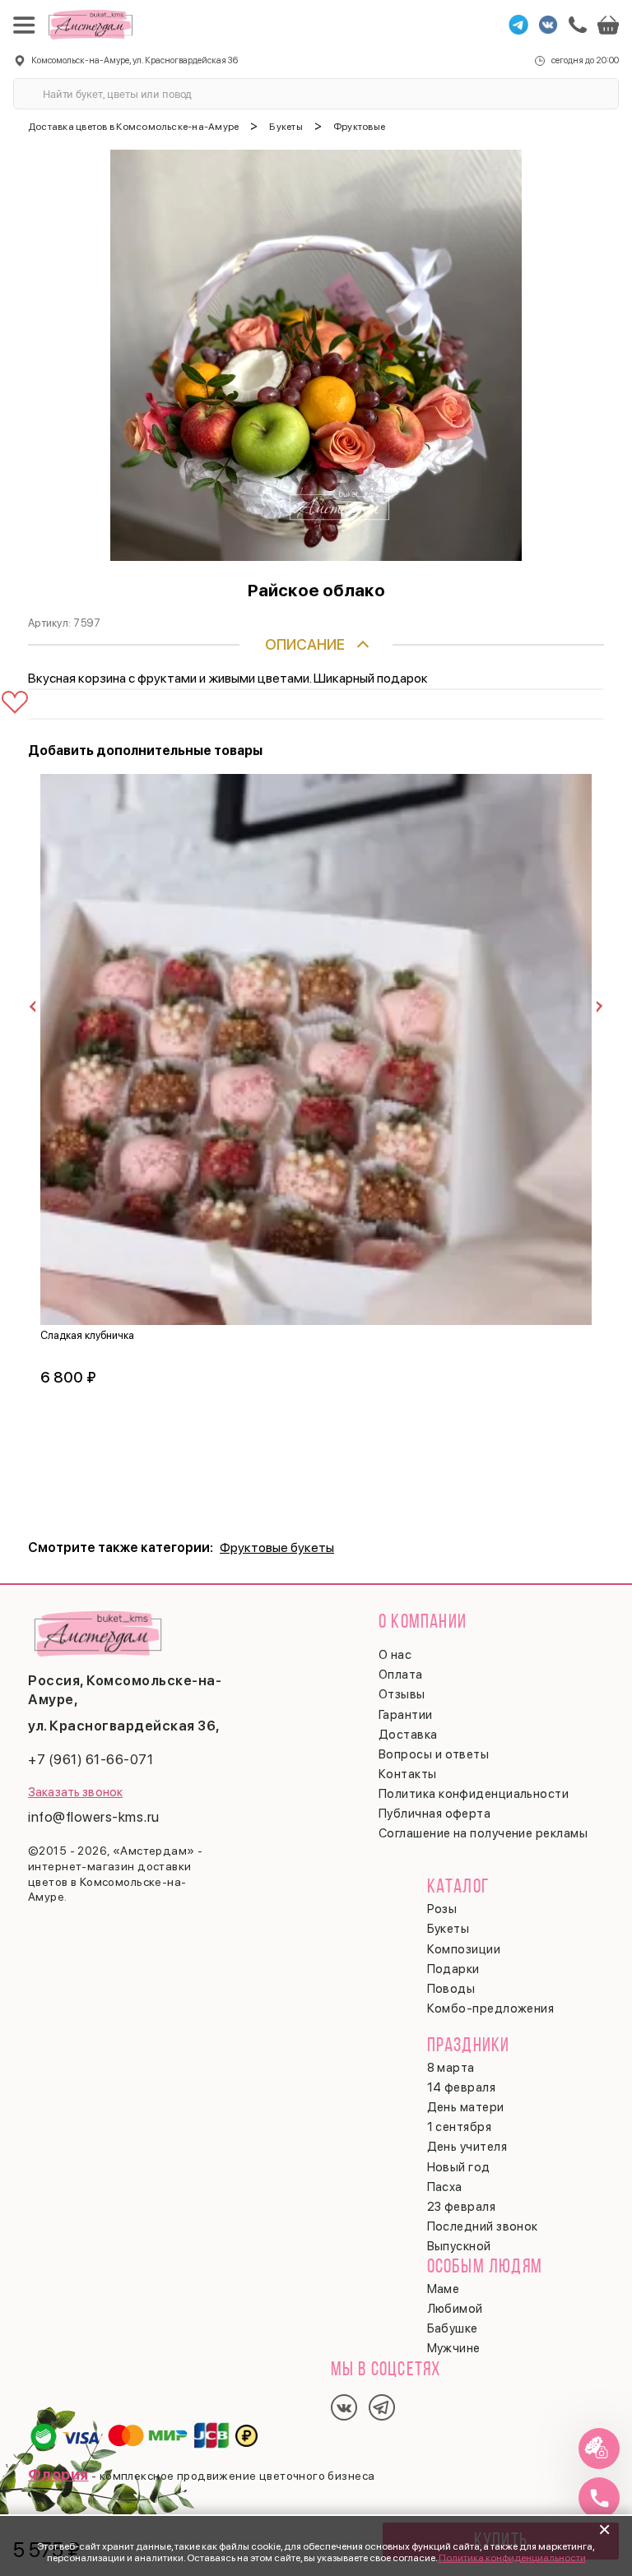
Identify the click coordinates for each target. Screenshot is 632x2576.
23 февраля (462, 2207)
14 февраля (462, 2087)
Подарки (453, 1969)
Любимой (455, 2309)
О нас (395, 1655)
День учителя (467, 2147)
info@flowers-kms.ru (94, 1817)
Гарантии (406, 1715)
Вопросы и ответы (434, 1754)
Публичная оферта (434, 1814)
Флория (58, 2474)
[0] (608, 25)
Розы (442, 1909)
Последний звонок (483, 2226)
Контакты (408, 1774)
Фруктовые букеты (277, 1547)
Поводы (451, 1989)
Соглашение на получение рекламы (483, 1833)
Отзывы (402, 1694)
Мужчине (454, 2348)
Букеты (448, 1929)
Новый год (459, 2167)
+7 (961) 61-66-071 (91, 1759)
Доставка (408, 1735)
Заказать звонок (75, 1792)
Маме (444, 2289)
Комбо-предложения (491, 2008)
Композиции (464, 1949)
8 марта (451, 2068)
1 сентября (460, 2127)
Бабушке (453, 2328)
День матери (466, 2107)
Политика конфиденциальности (512, 2558)
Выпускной (459, 2246)
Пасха (445, 2187)
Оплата (401, 1675)
